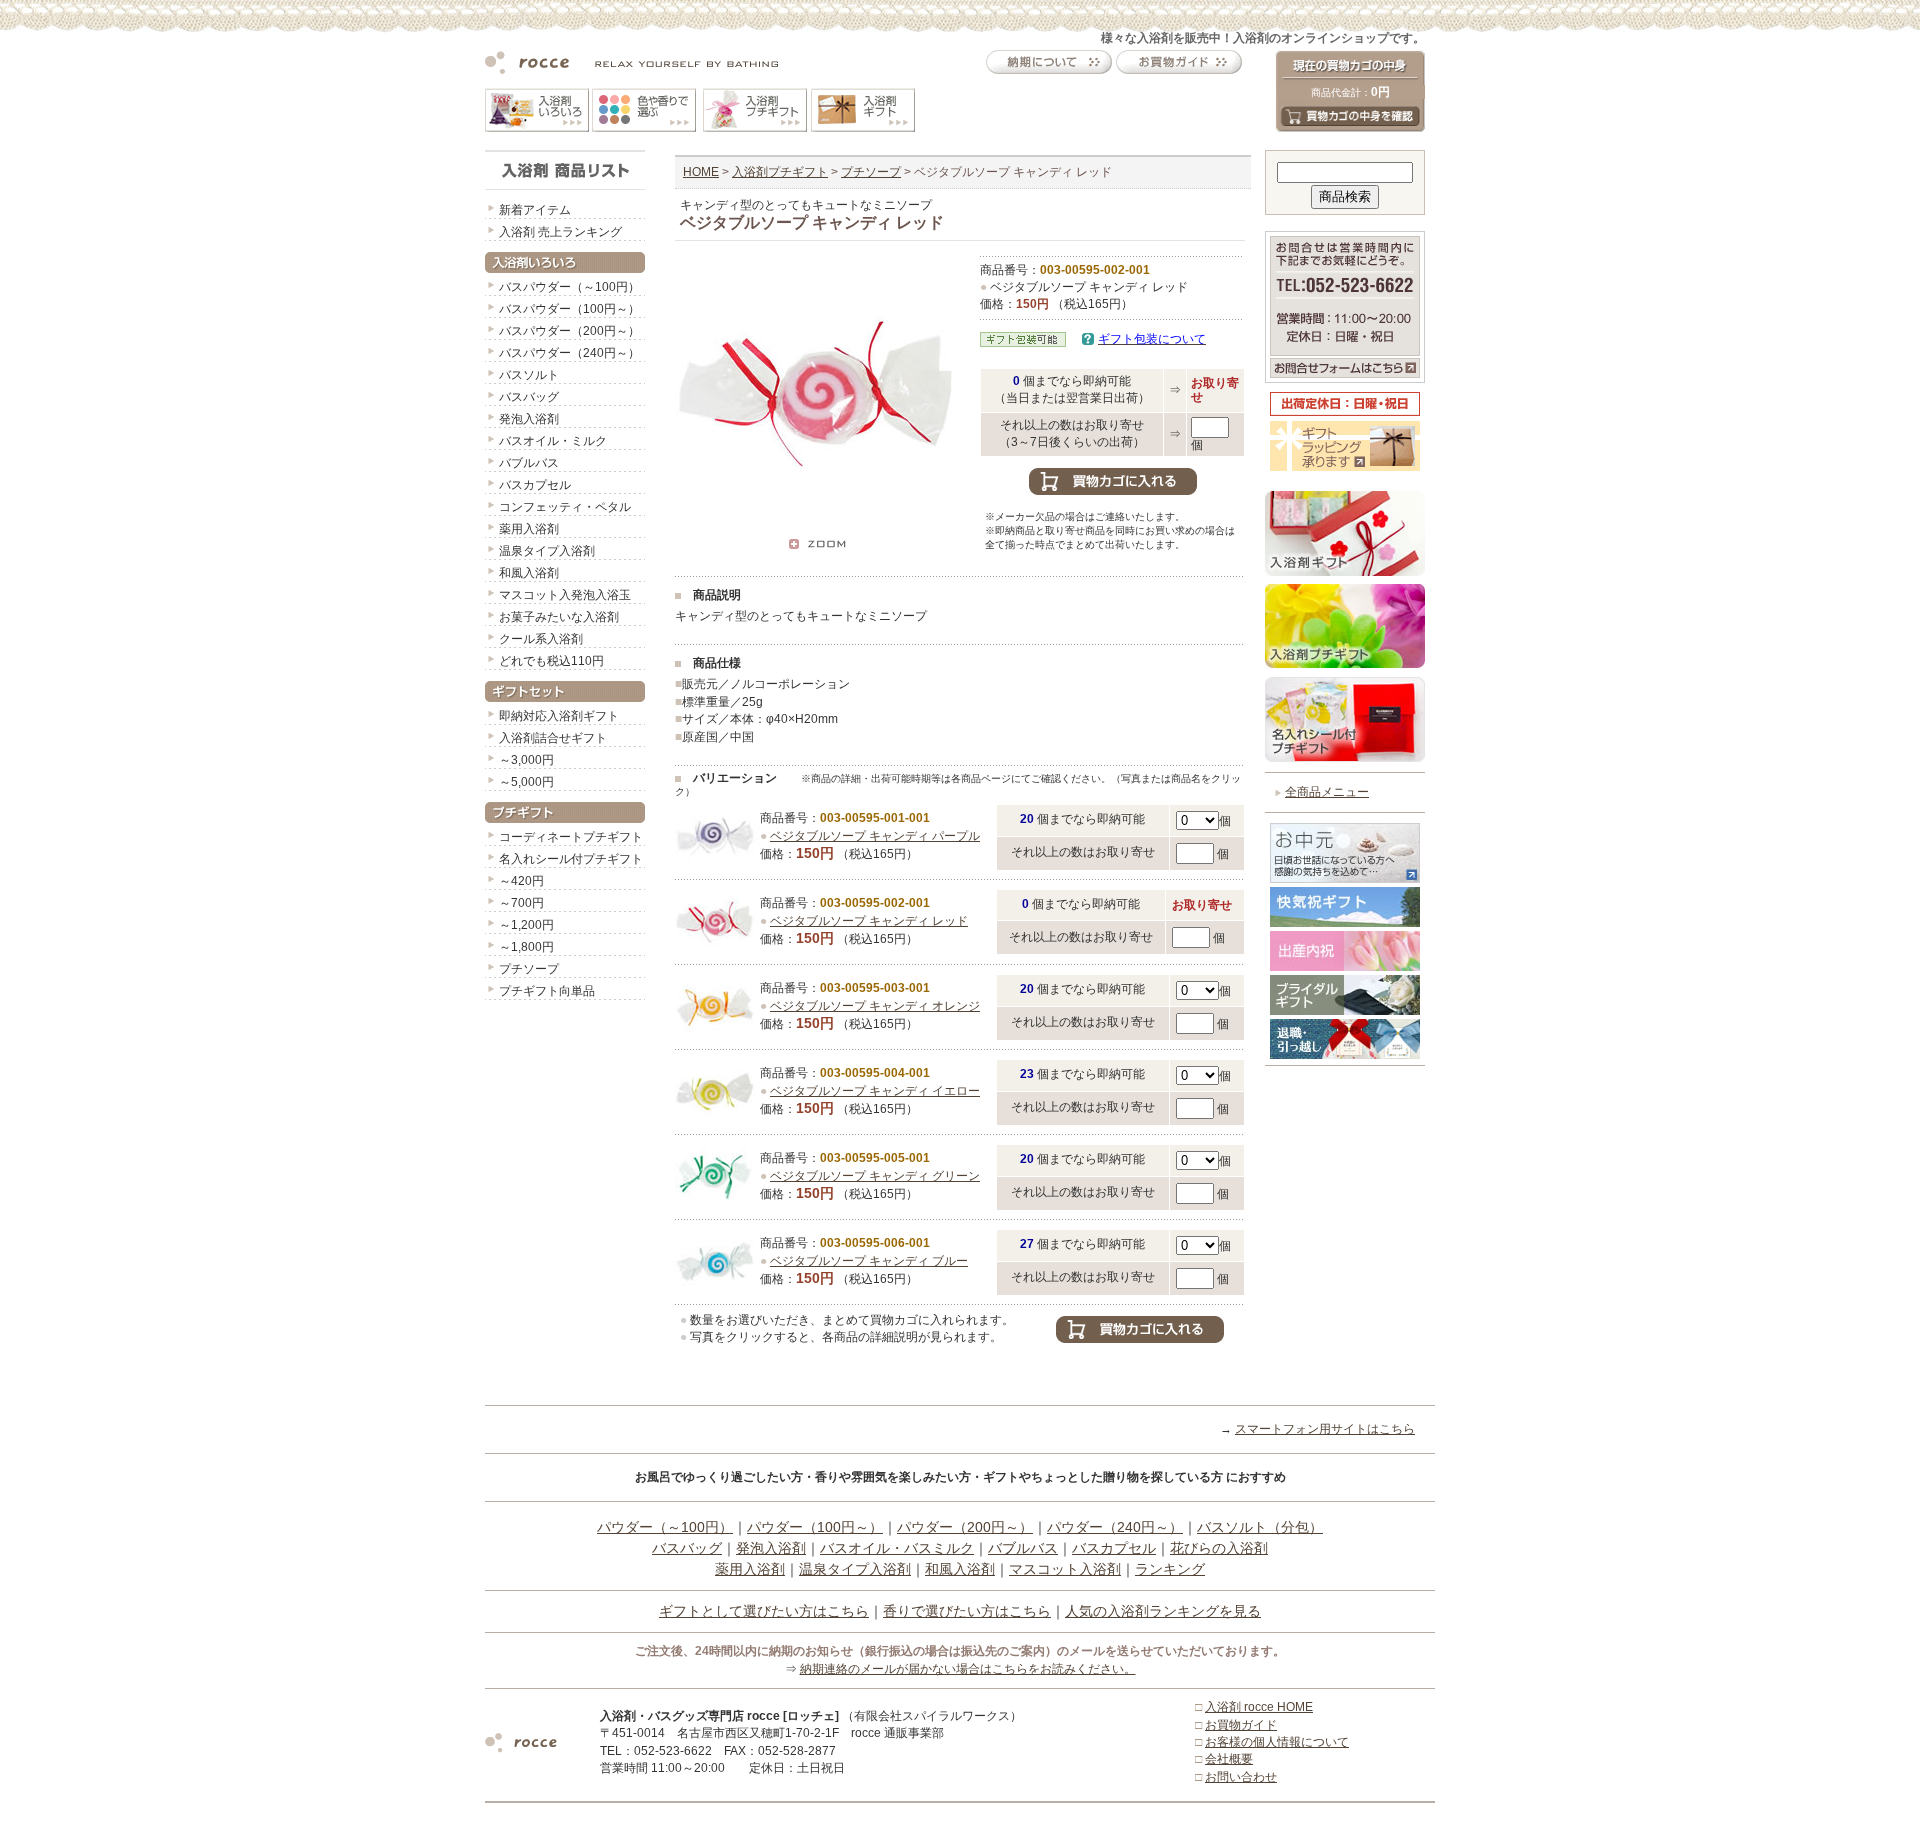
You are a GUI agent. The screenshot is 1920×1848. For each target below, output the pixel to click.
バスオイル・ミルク (553, 441)
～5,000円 (526, 782)
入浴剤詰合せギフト (553, 738)
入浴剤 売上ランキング (560, 232)
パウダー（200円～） (965, 1527)
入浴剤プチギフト (780, 172)
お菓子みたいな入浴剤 (559, 617)
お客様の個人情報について (1277, 1742)
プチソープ (529, 969)
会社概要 (1229, 1759)
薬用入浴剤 (529, 529)
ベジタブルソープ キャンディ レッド (869, 921)
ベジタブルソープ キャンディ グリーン (875, 1176)
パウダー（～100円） (665, 1527)
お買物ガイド (1241, 1725)
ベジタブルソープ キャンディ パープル (875, 836)
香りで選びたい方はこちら (967, 1611)
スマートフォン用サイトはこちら (1325, 1429)
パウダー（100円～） (815, 1527)
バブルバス (529, 463)
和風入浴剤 (529, 573)
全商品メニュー (1327, 792)
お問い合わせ (1241, 1777)
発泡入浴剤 (529, 419)
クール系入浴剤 (541, 639)
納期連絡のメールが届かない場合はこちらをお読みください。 (968, 1669)
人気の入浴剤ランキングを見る (1163, 1611)
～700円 (521, 903)
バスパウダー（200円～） (569, 331)
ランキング (1170, 1569)
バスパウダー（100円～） (569, 309)
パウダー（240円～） (1115, 1527)
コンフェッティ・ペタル (565, 507)
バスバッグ (529, 397)
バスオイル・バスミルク (897, 1548)
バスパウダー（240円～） (569, 353)
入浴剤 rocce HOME (1259, 1707)
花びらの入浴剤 (1219, 1548)
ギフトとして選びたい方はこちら (764, 1611)
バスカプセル (535, 485)
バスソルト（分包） (1260, 1527)
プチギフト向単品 (547, 991)
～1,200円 (526, 925)
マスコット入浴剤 (1065, 1569)
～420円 (521, 881)
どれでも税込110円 (551, 661)
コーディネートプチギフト (571, 837)
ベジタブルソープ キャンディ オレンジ (875, 1006)
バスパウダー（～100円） (569, 287)
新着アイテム (535, 210)
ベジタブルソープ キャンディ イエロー (875, 1091)
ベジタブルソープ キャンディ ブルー (869, 1261)
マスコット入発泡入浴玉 (565, 595)
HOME (701, 172)
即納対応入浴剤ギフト (559, 716)
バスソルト (529, 375)
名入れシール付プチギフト (571, 859)
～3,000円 (526, 760)
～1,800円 (526, 947)
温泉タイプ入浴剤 (547, 551)
